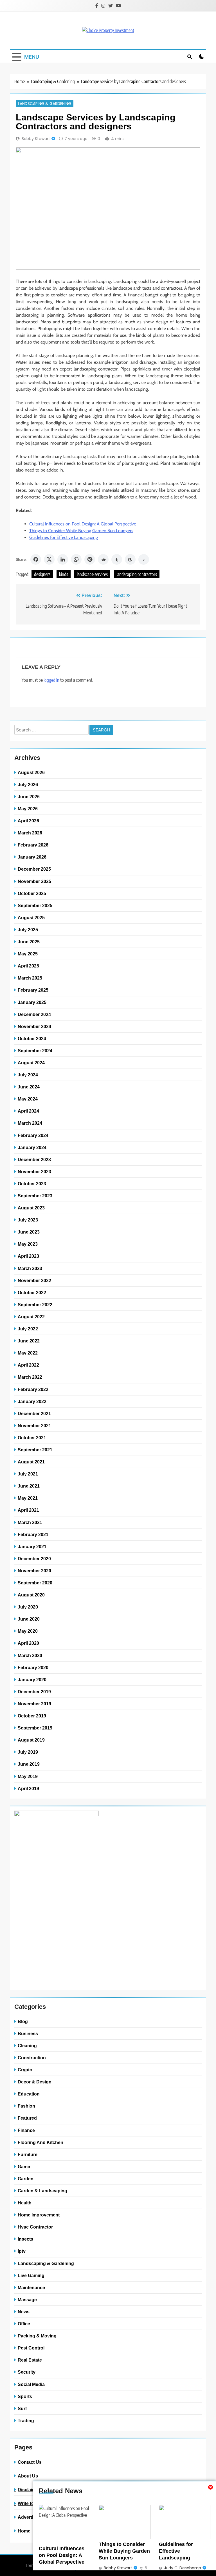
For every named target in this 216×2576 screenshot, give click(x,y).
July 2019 (28, 1752)
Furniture (28, 2154)
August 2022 (31, 1317)
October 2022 (32, 1292)
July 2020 (28, 1607)
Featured (27, 2118)
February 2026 (33, 845)
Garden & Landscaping (42, 2191)
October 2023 (32, 1184)
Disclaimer (29, 2490)
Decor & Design (35, 2082)
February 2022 (33, 1389)
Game (24, 2167)
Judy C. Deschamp (183, 2568)
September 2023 (35, 1196)
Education (29, 2094)
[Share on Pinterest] (90, 559)
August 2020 (31, 1595)
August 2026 (31, 772)
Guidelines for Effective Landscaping (64, 537)
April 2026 (28, 821)
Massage (27, 2300)
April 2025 (28, 966)
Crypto (25, 2070)
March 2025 (30, 978)
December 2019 (34, 1692)
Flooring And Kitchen (40, 2142)
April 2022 (28, 1365)
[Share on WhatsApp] (76, 559)
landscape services (92, 574)
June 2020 (29, 1619)
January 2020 (32, 1680)
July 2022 (28, 1329)
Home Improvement (39, 2215)
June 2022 (29, 1341)
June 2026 (29, 797)
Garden (26, 2179)
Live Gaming (31, 2275)
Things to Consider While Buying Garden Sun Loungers (81, 531)
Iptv (22, 2251)
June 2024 (29, 1087)
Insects (25, 2239)
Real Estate (30, 2360)
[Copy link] (144, 559)
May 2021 (28, 1498)
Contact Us (30, 2462)
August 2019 (31, 1740)
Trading (26, 2421)
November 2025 (34, 881)
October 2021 (32, 1438)
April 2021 (28, 1510)
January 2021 (32, 1546)
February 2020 (33, 1667)
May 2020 (28, 1631)
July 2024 (28, 1075)
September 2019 (35, 1728)
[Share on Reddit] (103, 559)
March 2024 (30, 1123)
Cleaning (27, 2046)
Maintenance (31, 2287)
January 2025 (32, 1002)
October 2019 (32, 1716)
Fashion (26, 2106)
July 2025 (28, 930)
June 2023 (29, 1232)
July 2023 (28, 1220)
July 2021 (28, 1474)
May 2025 (28, 954)
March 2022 (30, 1377)
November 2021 (34, 1426)
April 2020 (28, 1643)
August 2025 (31, 918)
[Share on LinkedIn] (63, 559)
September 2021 (35, 1450)
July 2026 (28, 784)
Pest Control (31, 2348)
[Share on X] (49, 559)
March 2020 (30, 1655)
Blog (23, 2021)
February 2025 (33, 990)
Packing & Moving (37, 2336)
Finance (26, 2130)
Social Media (31, 2384)
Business (28, 2033)
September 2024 (35, 1051)
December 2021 (34, 1413)
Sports (25, 2396)
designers (42, 574)
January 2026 (32, 857)
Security (27, 2372)
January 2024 (32, 1147)
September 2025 (35, 905)
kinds (64, 574)
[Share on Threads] (130, 559)
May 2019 (28, 1776)
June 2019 (29, 1764)
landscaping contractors (137, 574)
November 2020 (34, 1571)
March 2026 (30, 833)
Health (25, 2203)
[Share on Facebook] (36, 559)
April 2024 (28, 1111)
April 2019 (28, 1788)
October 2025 (32, 893)
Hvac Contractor (35, 2227)
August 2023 (31, 1208)
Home (24, 2531)
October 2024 (32, 1038)
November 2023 (34, 1172)
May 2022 (28, 1353)
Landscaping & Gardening (45, 104)
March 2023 (30, 1268)
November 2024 (34, 1026)
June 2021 (29, 1486)
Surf (22, 2408)
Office (24, 2324)
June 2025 (29, 942)
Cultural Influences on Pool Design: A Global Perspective (83, 524)
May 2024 (28, 1099)
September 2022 (35, 1305)
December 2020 (34, 1559)
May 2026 (28, 809)
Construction (32, 2058)
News (24, 2312)
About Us (28, 2476)
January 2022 (32, 1401)
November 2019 (34, 1704)
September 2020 (35, 1583)
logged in (51, 680)
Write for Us (30, 2503)
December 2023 (34, 1159)
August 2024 (31, 1063)
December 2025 (34, 869)
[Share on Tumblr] (117, 559)
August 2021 (31, 1462)
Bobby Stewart (36, 139)
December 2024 (34, 1014)
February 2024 (33, 1135)
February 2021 (33, 1534)
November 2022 (34, 1280)
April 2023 (28, 1256)
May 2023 (28, 1244)
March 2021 (30, 1522)
